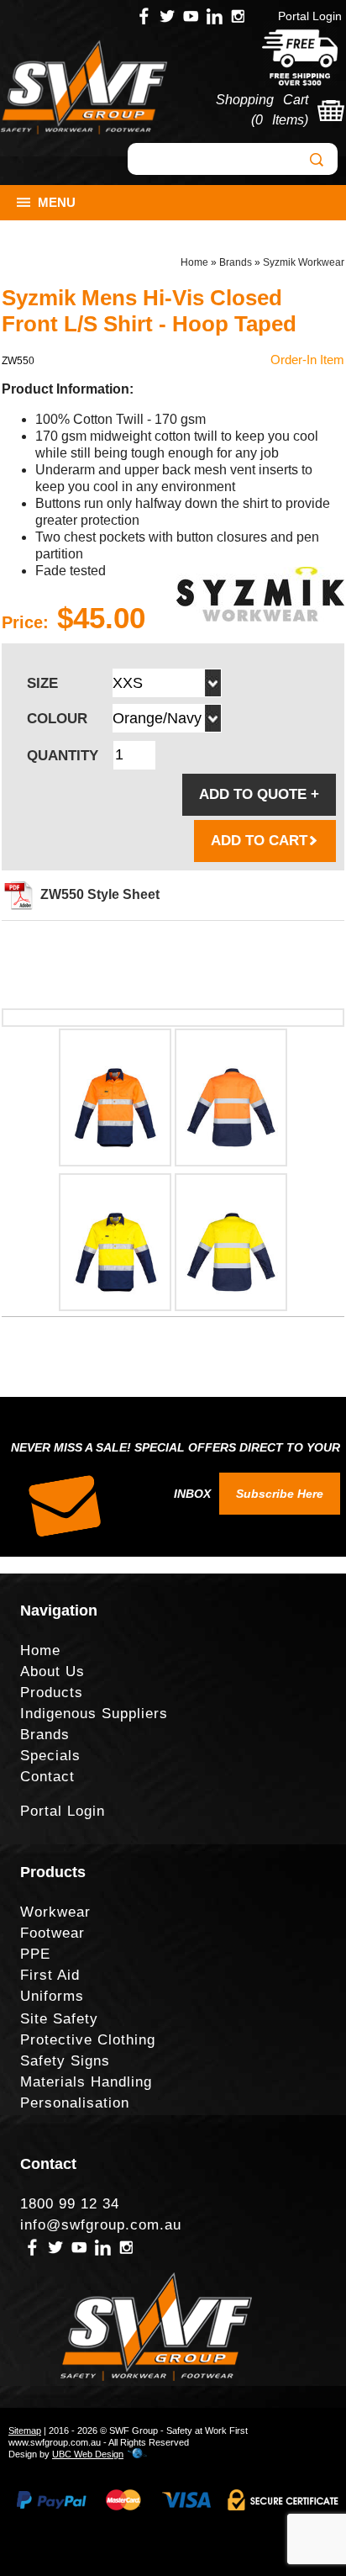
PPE (35, 1954)
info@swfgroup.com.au (101, 2225)
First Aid (50, 1975)
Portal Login (310, 16)
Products (52, 1693)
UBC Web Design (88, 2454)
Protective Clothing (88, 2040)
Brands (236, 262)
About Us (52, 1671)
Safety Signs (65, 2061)
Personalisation (75, 2103)
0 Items (280, 120)
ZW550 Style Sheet (100, 894)
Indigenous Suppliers (94, 1714)
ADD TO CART (259, 841)
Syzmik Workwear (304, 262)
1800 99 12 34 (70, 2204)
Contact (47, 1777)
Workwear (55, 1912)
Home (194, 262)
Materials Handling (86, 2082)
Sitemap (25, 2431)
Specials (50, 1756)
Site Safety (59, 2019)
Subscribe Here (280, 1494)
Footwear (52, 1933)
